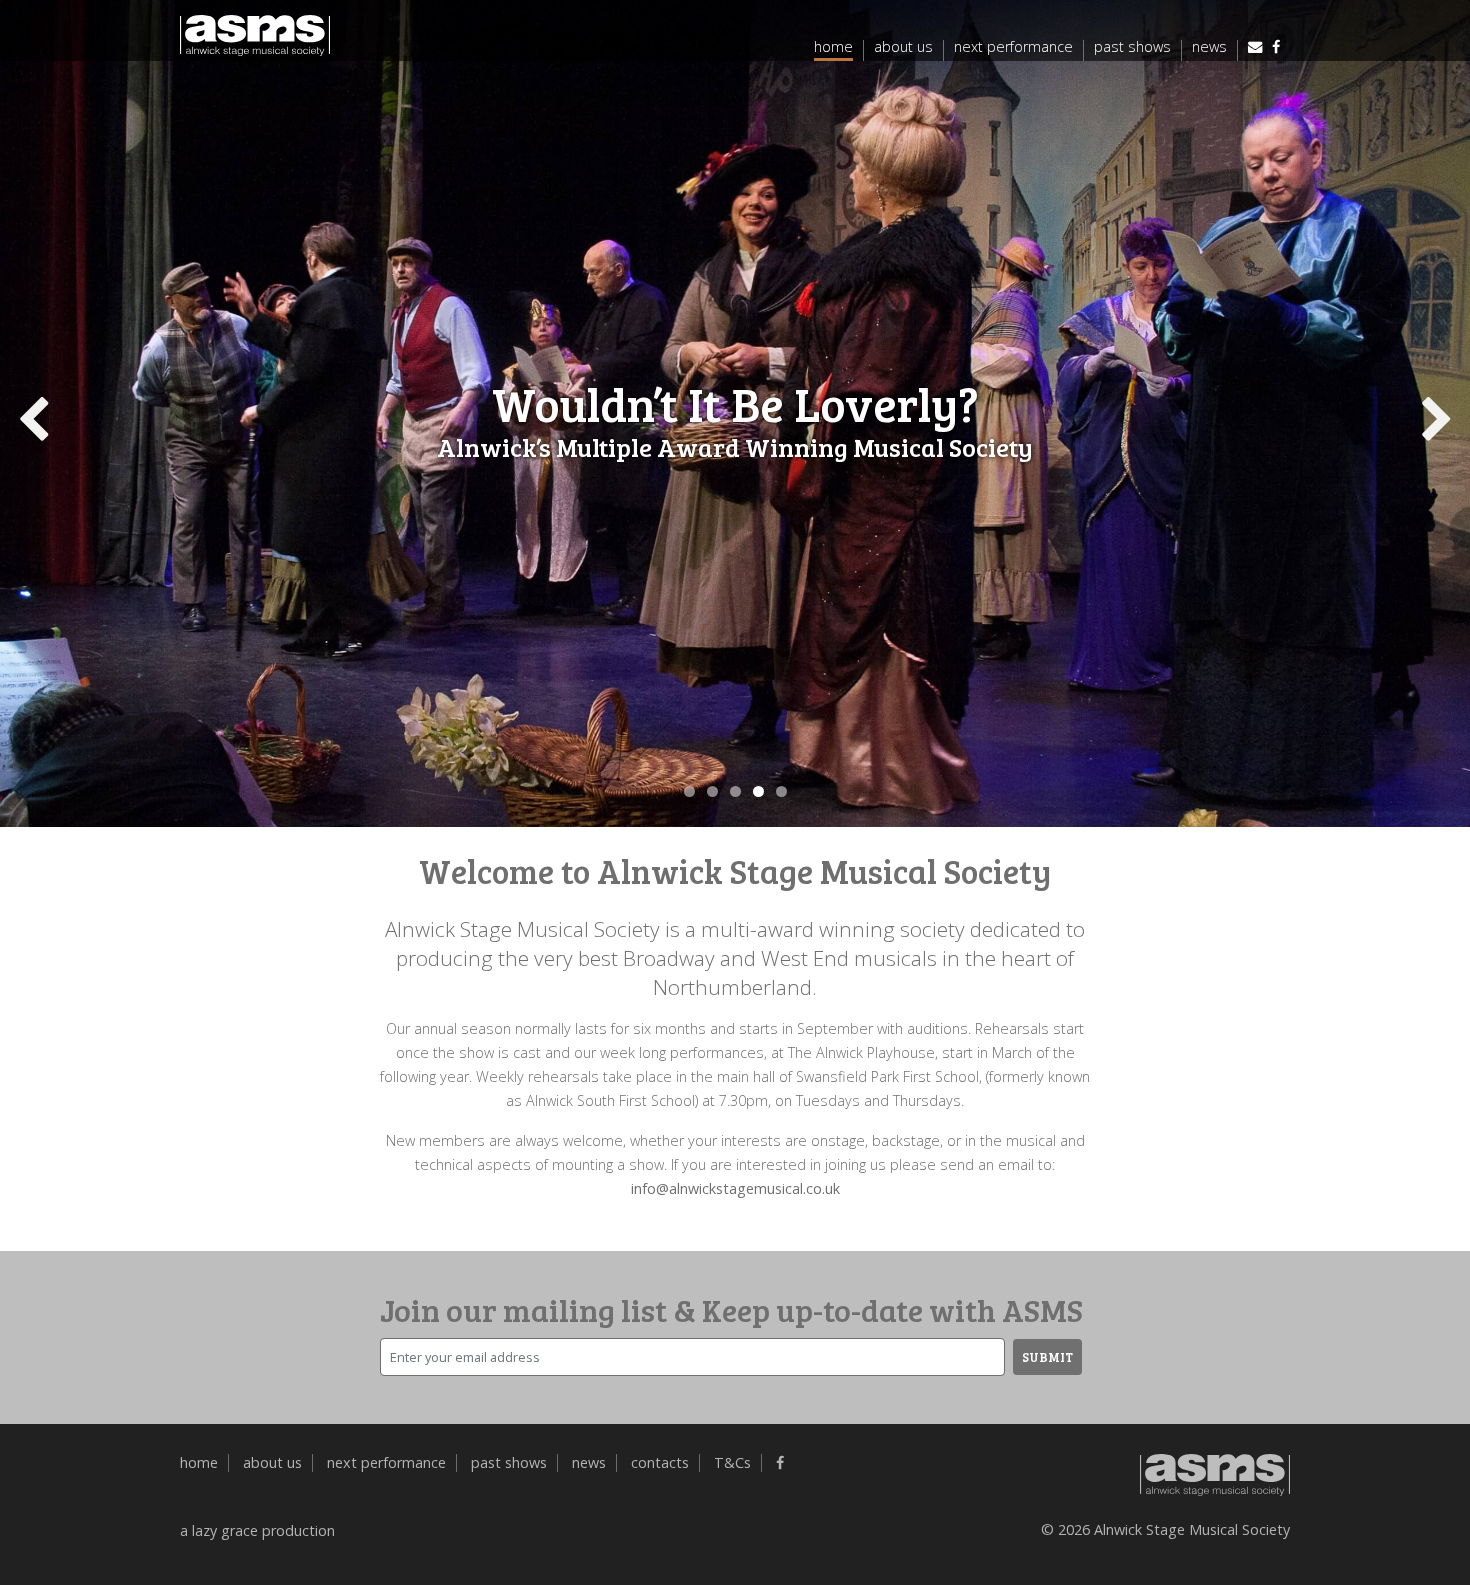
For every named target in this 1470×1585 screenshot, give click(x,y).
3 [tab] (735, 791)
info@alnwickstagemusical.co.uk (735, 1188)
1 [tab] (689, 791)
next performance (1013, 48)
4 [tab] (758, 791)
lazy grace (225, 1530)
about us (903, 48)
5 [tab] (781, 791)
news (1209, 48)
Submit (1047, 1357)
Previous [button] (36, 418)
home (833, 48)
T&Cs (732, 1462)
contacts (660, 1462)
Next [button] (1433, 418)
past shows (1132, 48)
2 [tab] (712, 791)
